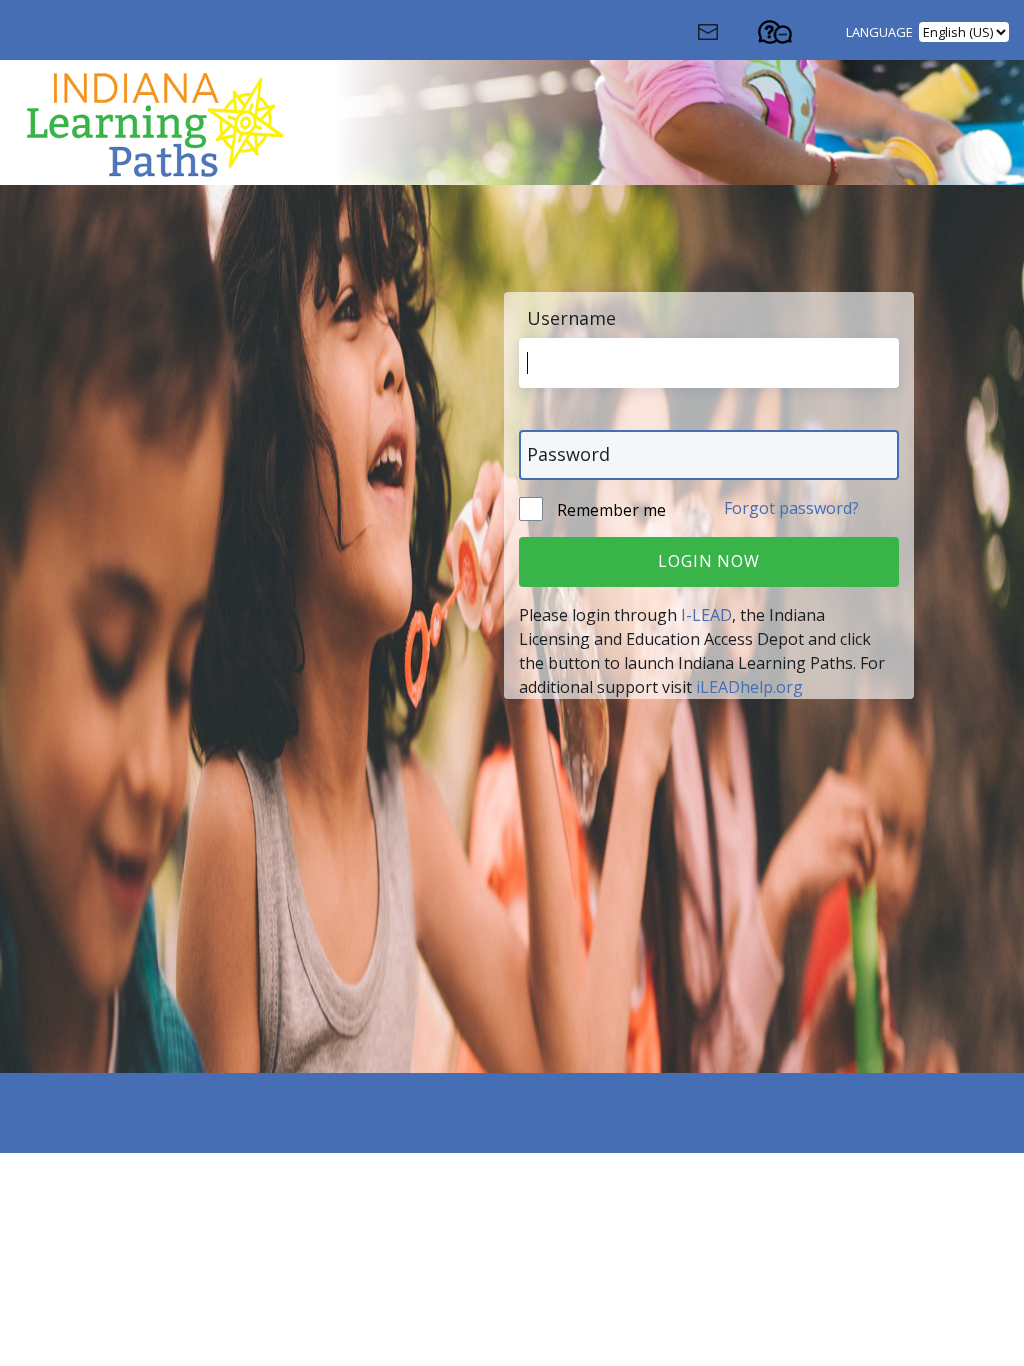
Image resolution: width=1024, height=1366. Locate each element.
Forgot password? (791, 508)
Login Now (708, 561)
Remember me (609, 510)
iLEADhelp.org (749, 687)
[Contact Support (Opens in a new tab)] (793, 37)
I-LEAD (706, 615)
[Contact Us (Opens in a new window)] (725, 37)
